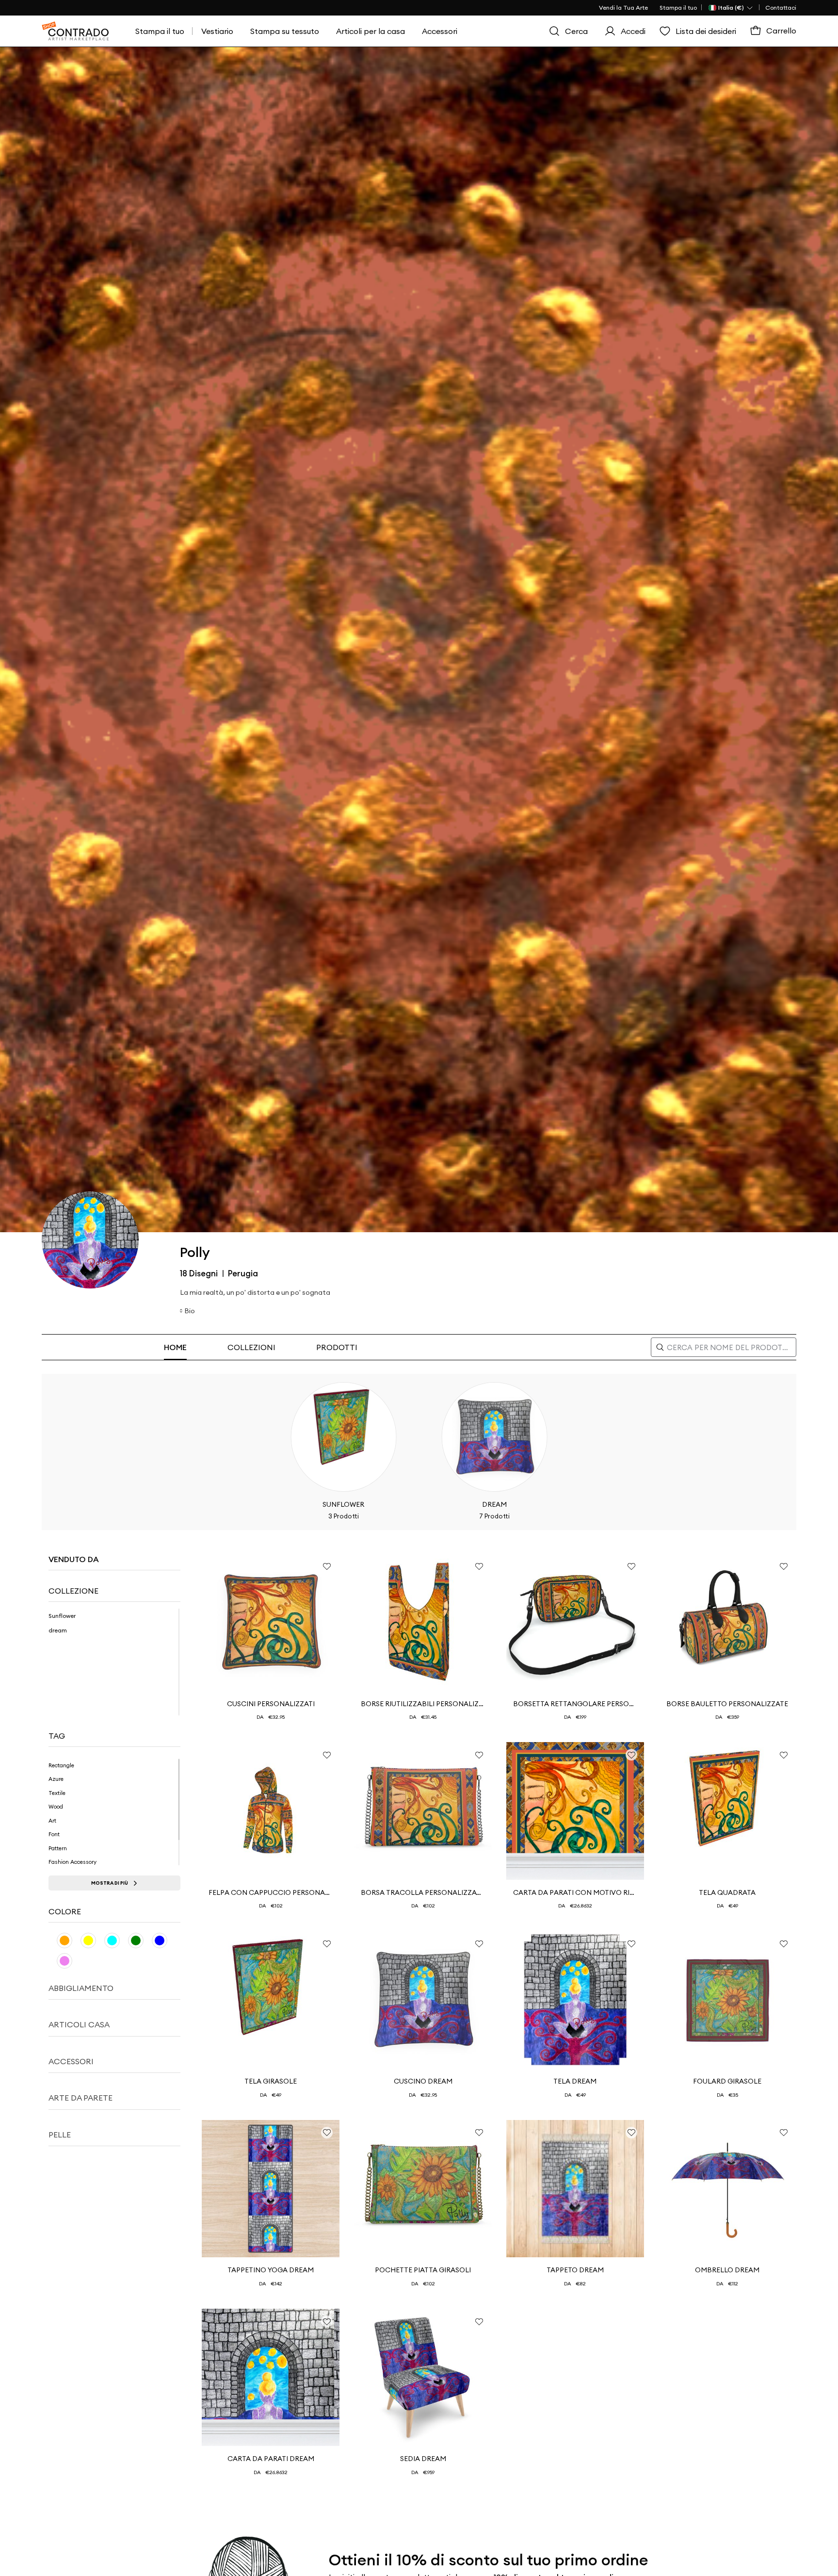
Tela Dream (575, 2081)
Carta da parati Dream (271, 2459)
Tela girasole (271, 2081)
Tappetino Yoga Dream (271, 2270)
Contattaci (781, 8)
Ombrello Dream (727, 2270)
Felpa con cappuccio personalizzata (271, 1892)
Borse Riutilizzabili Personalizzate (423, 1704)
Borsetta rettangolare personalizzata (575, 1704)
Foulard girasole (727, 2081)
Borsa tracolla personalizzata (423, 1892)
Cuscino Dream (423, 2081)
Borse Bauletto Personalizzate (727, 1704)
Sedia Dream (423, 2459)
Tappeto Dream (575, 2270)
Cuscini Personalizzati (271, 1704)
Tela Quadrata (727, 1892)
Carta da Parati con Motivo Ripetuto (575, 1892)
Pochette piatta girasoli (423, 2270)
